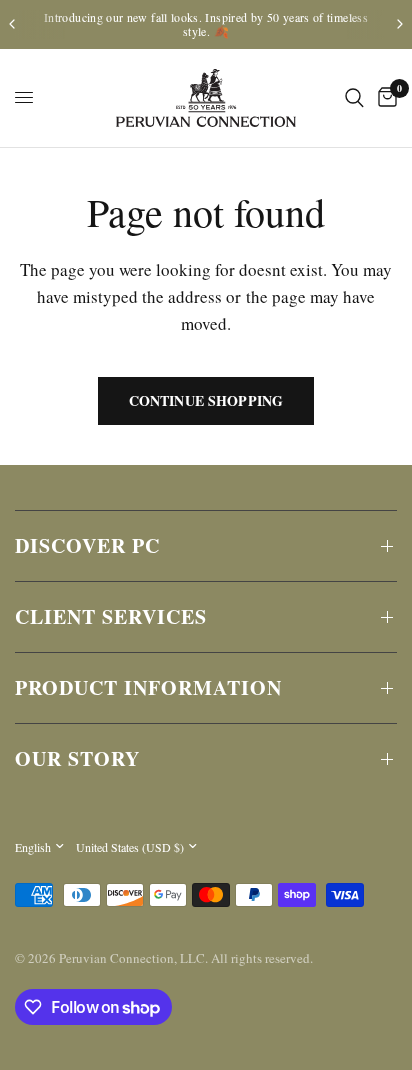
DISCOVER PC (87, 545)
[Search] (354, 98)
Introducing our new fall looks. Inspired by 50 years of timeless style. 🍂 (206, 24)
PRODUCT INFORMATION (148, 687)
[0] (384, 98)
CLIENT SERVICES (111, 616)
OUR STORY (77, 758)
